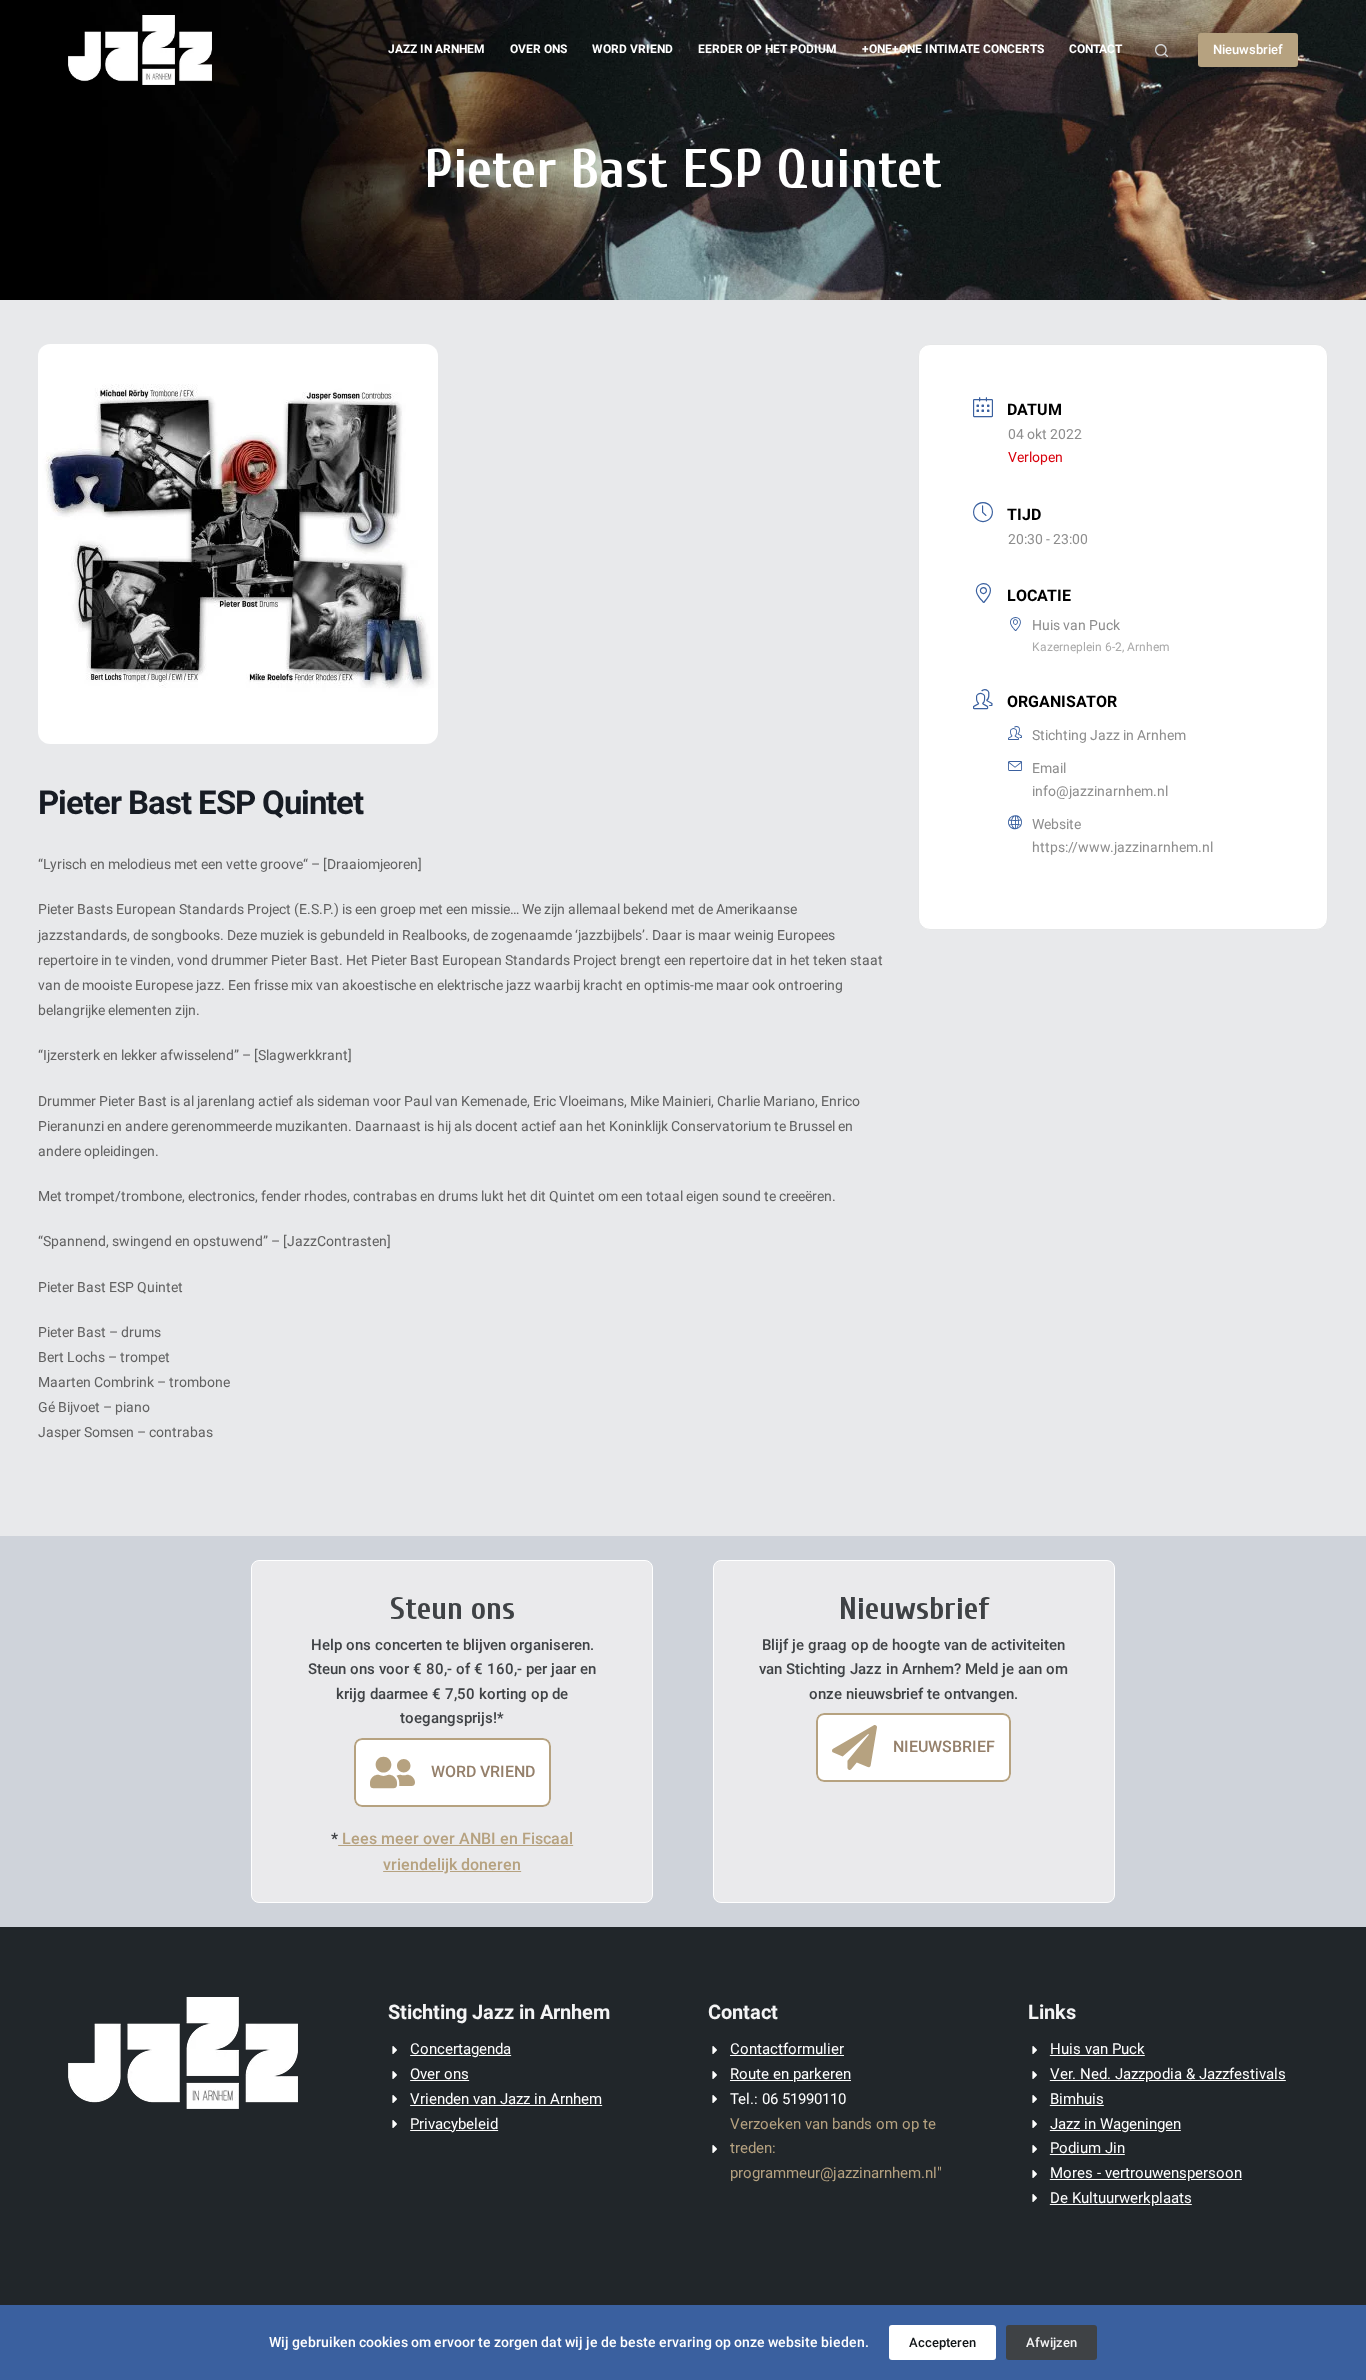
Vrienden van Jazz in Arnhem (506, 2099)
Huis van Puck (1097, 2049)
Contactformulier (787, 2049)
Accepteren (942, 2342)
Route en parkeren (790, 2074)
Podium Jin (1087, 2148)
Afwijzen (1051, 2342)
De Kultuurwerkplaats (1121, 2198)
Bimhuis (1077, 2099)
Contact (1095, 49)
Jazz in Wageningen (1115, 2124)
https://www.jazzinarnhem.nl (1122, 847)
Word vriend (632, 49)
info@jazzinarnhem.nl (1100, 791)
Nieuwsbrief (1248, 49)
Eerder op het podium (767, 49)
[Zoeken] (1161, 50)
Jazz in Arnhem (436, 49)
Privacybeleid (454, 2124)
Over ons (538, 49)
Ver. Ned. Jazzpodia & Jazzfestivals (1168, 2074)
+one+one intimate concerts (953, 49)
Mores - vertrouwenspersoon (1146, 2173)
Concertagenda (460, 2049)
